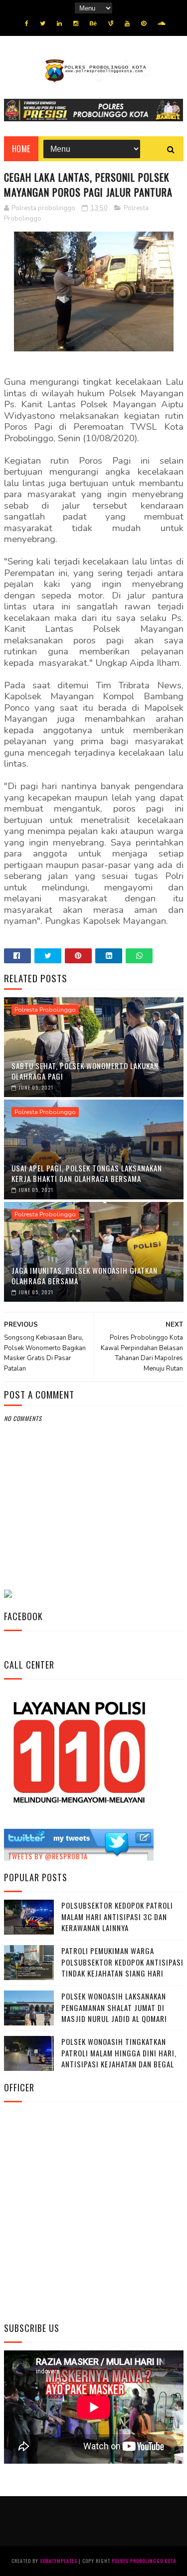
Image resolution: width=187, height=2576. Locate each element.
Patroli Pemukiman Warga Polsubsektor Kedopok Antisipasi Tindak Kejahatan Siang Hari (122, 1962)
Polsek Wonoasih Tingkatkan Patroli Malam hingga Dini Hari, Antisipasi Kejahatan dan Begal (119, 2053)
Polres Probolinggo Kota (144, 2561)
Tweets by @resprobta (48, 1856)
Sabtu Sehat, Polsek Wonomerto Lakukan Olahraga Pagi (85, 1071)
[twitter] (43, 23)
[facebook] (27, 23)
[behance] (93, 23)
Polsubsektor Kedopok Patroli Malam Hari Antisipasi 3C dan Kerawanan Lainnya (117, 1916)
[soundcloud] (161, 23)
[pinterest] (144, 23)
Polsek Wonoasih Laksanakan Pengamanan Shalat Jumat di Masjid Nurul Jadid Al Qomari (114, 2007)
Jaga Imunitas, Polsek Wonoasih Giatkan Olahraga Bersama (85, 1276)
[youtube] (127, 23)
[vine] (111, 23)
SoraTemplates (59, 2561)
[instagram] (76, 23)
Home (21, 149)
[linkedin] (59, 23)
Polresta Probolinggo (45, 1010)
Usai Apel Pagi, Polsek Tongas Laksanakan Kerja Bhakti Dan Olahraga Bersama (87, 1173)
